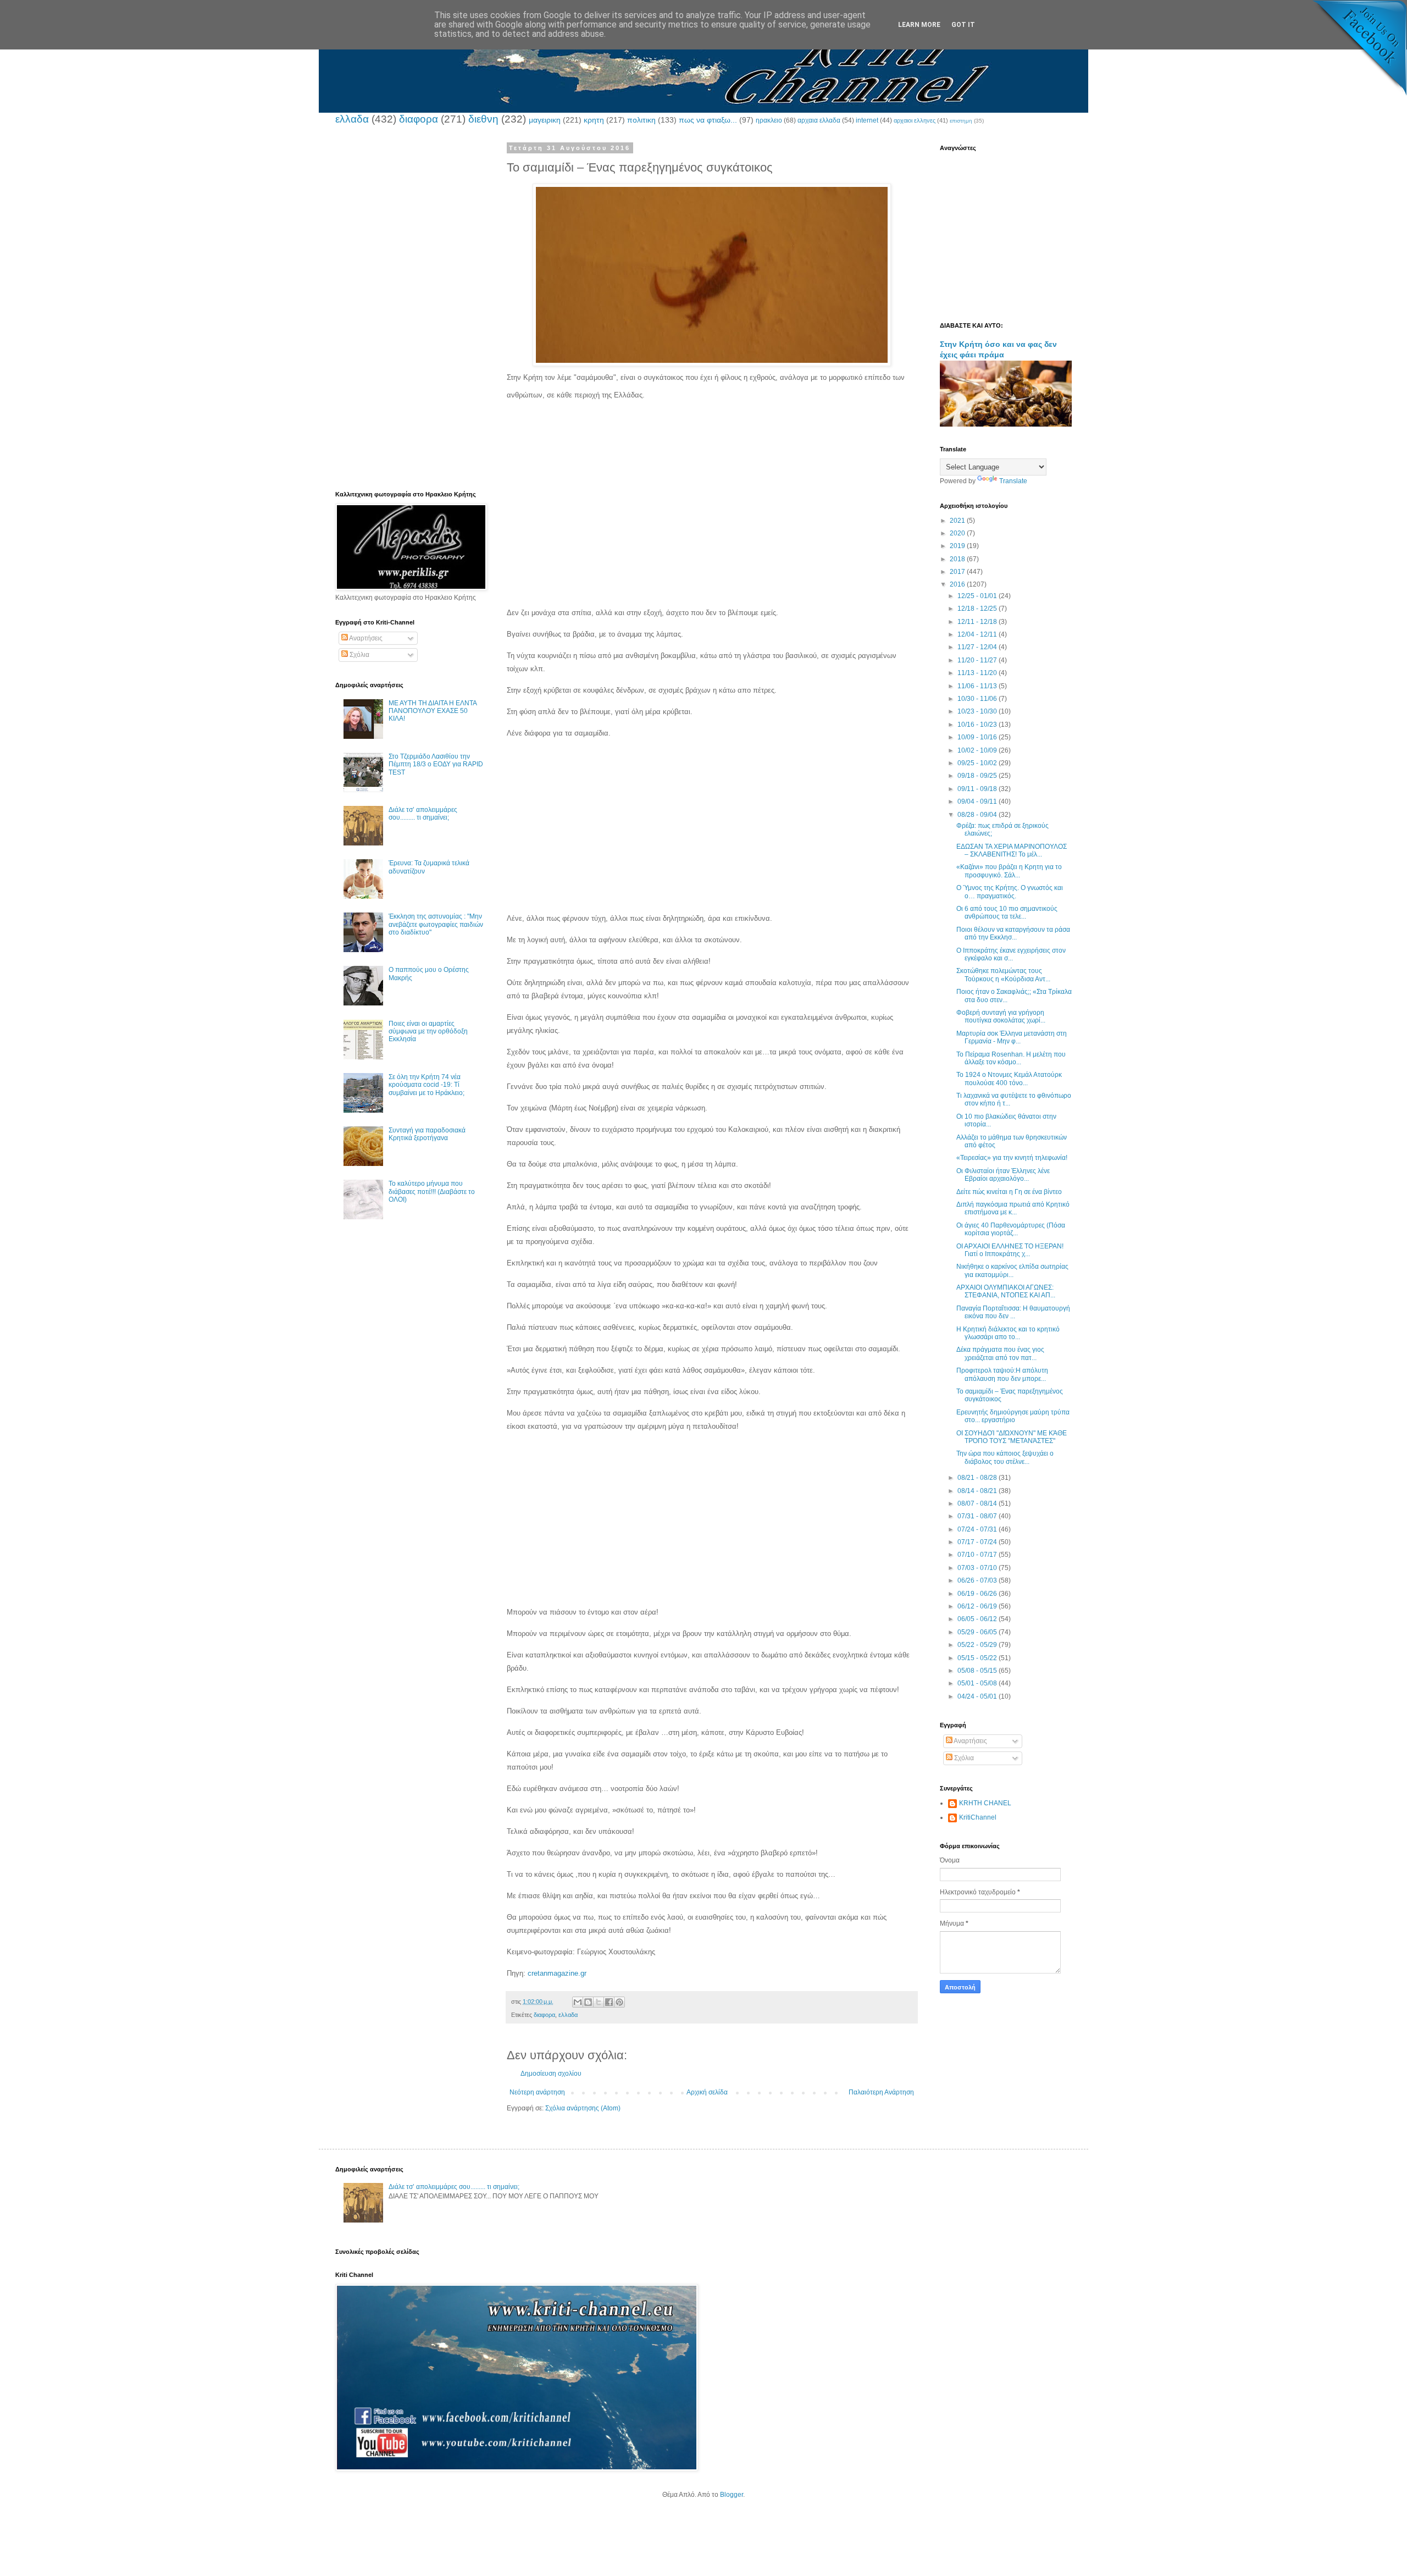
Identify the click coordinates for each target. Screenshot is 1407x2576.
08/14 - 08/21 (978, 1491)
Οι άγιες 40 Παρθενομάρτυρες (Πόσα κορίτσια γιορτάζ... (1011, 1229)
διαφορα (419, 119)
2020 (958, 533)
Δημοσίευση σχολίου (551, 2074)
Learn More (919, 25)
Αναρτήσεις (365, 638)
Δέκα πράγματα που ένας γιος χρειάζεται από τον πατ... (1000, 1353)
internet (867, 120)
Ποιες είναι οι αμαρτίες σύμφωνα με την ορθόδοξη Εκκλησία (428, 1032)
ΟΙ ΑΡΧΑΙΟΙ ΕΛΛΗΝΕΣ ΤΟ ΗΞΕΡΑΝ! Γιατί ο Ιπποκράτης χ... (1010, 1250)
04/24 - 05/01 (978, 1696)
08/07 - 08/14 (978, 1503)
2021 (958, 521)
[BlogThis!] (588, 2002)
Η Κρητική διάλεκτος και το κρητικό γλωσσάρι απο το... (1008, 1333)
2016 (958, 584)
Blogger (732, 2495)
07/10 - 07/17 (978, 1555)
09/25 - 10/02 (978, 763)
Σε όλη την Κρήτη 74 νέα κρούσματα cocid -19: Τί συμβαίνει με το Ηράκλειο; (426, 1085)
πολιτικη (641, 120)
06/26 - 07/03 (978, 1580)
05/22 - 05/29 (978, 1645)
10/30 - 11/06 (978, 699)
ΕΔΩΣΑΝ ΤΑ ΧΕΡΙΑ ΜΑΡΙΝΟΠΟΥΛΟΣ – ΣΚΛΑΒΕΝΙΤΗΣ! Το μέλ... (1012, 850)
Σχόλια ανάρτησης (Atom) (583, 2108)
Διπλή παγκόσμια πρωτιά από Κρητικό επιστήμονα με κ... (1013, 1208)
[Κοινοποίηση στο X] (599, 2002)
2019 (958, 546)
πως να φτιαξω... (708, 120)
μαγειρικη (545, 120)
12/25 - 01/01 (978, 596)
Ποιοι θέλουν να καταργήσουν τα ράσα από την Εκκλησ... (1013, 933)
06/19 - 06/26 (978, 1594)
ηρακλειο (769, 120)
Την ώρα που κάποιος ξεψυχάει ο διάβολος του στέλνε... (1005, 1457)
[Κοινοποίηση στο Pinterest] (619, 2002)
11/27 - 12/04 (978, 647)
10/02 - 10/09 (978, 750)
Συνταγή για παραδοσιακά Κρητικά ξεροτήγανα (427, 1134)
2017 (958, 572)
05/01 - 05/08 (978, 1683)
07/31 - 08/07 (978, 1516)
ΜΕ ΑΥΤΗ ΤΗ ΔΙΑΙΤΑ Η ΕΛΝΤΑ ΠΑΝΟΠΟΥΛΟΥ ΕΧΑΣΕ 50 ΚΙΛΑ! (433, 711)
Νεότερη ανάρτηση (537, 2092)
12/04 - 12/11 (978, 634)
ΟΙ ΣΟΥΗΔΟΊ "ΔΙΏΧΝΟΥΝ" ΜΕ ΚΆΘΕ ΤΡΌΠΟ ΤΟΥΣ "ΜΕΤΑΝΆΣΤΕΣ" (1012, 1437)
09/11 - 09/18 (978, 789)
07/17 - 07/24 (978, 1542)
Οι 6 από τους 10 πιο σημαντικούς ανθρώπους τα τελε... (1007, 913)
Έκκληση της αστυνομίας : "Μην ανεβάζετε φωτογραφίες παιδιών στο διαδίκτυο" (436, 924)
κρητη (594, 120)
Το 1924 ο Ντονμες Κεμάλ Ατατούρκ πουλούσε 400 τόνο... (1009, 1079)
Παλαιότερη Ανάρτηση (881, 2092)
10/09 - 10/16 (978, 737)
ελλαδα (352, 119)
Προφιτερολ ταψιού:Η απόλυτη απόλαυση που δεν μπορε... (1002, 1374)
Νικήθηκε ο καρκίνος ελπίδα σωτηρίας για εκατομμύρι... (1012, 1270)
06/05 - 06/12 (978, 1619)
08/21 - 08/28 (978, 1478)
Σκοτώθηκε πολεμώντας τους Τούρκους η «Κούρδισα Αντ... (1003, 975)
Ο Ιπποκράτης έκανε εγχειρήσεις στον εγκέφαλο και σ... (1011, 954)
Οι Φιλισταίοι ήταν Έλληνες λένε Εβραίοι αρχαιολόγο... (1003, 1175)
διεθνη (483, 119)
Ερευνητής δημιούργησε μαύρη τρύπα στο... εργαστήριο (1013, 1416)
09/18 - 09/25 (978, 776)
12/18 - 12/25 (978, 609)
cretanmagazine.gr (557, 1973)
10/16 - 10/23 (978, 725)
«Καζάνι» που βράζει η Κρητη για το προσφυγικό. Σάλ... (1009, 871)
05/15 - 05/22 (978, 1658)
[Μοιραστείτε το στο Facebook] (609, 2002)
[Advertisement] (712, 501)
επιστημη (961, 121)
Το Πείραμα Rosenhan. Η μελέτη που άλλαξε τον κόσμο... (1011, 1058)
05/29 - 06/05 (978, 1632)
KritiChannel (978, 1817)
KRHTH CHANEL (985, 1803)
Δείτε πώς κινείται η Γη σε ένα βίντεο (1009, 1192)
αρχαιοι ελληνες (915, 120)
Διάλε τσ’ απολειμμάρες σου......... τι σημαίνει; (423, 814)
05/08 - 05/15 (978, 1671)
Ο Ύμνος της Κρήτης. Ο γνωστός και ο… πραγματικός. (1010, 892)
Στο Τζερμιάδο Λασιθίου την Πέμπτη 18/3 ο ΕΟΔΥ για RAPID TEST (436, 764)
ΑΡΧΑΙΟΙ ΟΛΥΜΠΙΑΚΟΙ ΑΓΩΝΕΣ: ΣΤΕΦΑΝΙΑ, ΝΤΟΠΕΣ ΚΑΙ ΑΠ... (1006, 1291)
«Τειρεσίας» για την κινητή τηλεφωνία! (1012, 1158)
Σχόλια (359, 655)
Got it (963, 25)
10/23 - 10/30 (978, 711)
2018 (958, 559)
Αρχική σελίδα (707, 2092)
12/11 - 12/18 (978, 622)
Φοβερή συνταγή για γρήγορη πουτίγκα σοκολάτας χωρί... (1001, 1016)
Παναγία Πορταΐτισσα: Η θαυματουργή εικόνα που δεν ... (1013, 1312)
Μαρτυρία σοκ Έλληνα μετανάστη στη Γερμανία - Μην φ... (1012, 1037)
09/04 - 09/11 (978, 801)
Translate (1013, 481)
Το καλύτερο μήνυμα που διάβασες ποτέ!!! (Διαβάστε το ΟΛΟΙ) (432, 1192)
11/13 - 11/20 (978, 673)
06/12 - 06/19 (978, 1606)
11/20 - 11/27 (978, 660)
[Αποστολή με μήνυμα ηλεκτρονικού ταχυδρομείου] (578, 2002)
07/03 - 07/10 (978, 1568)
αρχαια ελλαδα (819, 120)
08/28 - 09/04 (978, 815)
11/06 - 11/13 (978, 686)
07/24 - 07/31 (978, 1529)
